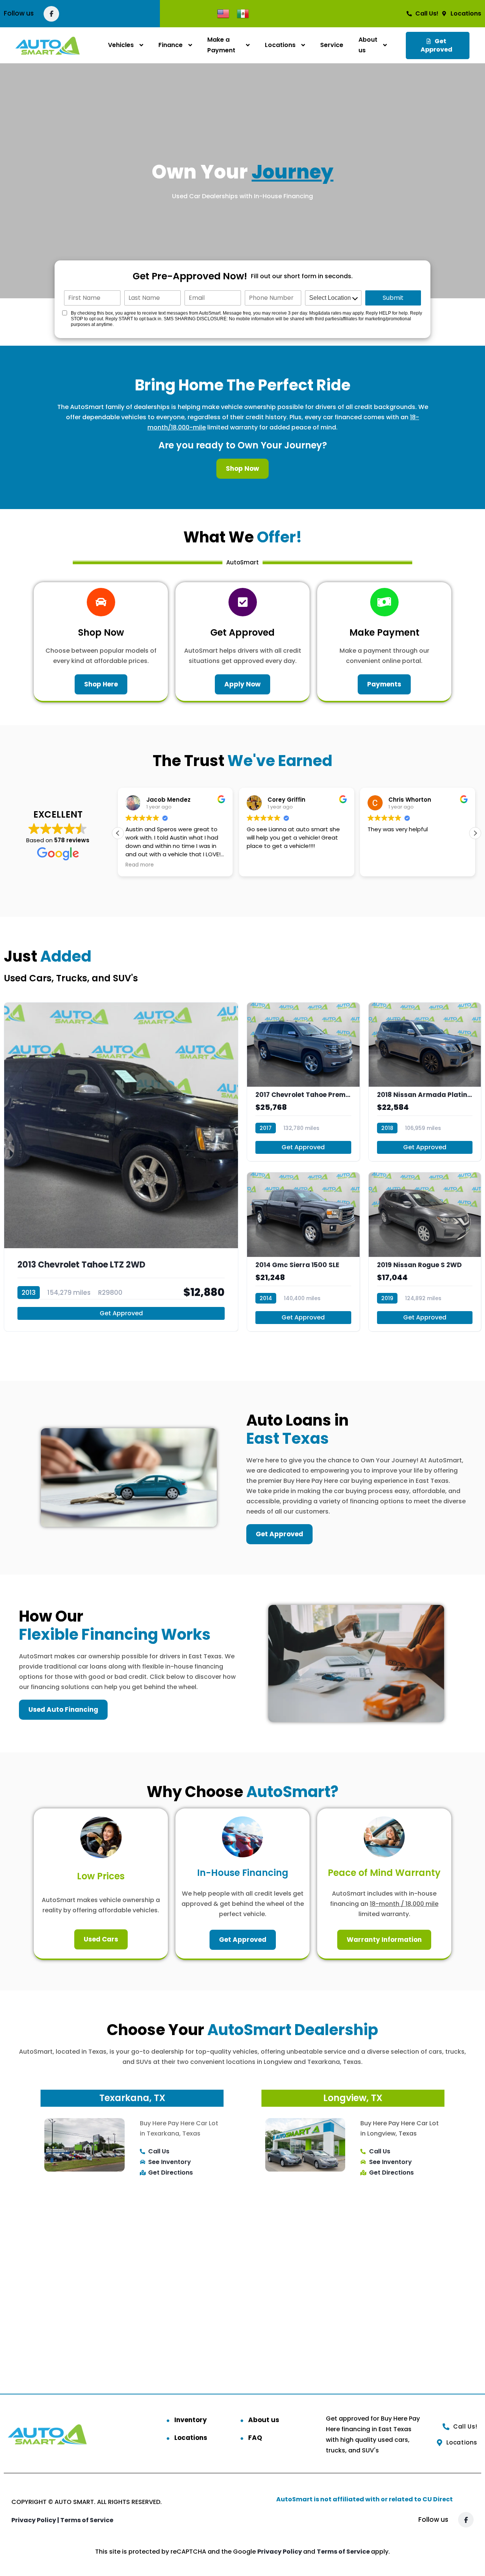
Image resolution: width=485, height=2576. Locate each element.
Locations (280, 45)
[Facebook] (51, 14)
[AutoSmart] (48, 45)
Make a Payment (221, 45)
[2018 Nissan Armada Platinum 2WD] (425, 1082)
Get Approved (121, 1313)
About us (368, 45)
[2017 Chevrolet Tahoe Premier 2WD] (303, 1082)
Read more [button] (140, 865)
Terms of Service (87, 2520)
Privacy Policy (280, 2552)
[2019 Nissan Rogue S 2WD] (425, 1252)
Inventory (191, 2420)
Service (332, 45)
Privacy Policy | (36, 2520)
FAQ (255, 2438)
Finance (171, 45)
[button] (475, 833)
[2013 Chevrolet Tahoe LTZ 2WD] (121, 1167)
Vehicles (121, 45)
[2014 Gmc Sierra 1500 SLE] (303, 1252)
